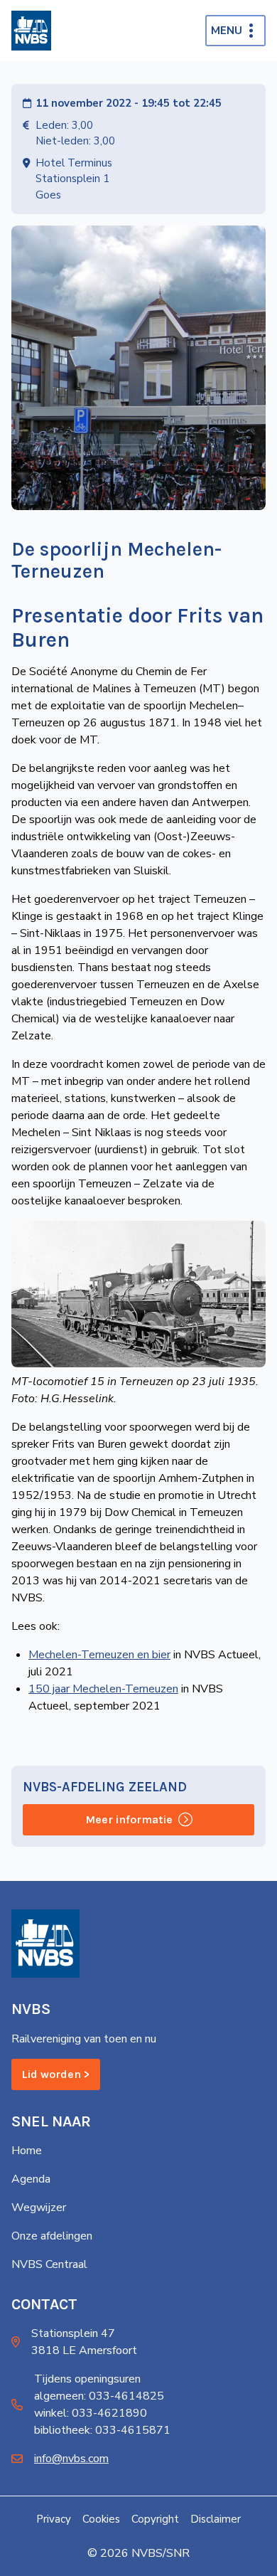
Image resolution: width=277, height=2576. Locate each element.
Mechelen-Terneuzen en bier (99, 1655)
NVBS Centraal (49, 2264)
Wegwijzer (39, 2207)
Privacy (54, 2519)
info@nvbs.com (71, 2459)
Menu (227, 31)
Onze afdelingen (52, 2236)
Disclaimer (216, 2519)
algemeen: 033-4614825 (99, 2396)
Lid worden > (56, 2074)
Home (27, 2151)
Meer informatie (129, 1819)
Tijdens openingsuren (87, 2379)
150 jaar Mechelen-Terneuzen (103, 1689)
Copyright (155, 2519)
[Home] (31, 31)
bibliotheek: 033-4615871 (102, 2430)
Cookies (101, 2519)
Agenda (31, 2179)
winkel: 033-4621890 (91, 2413)
